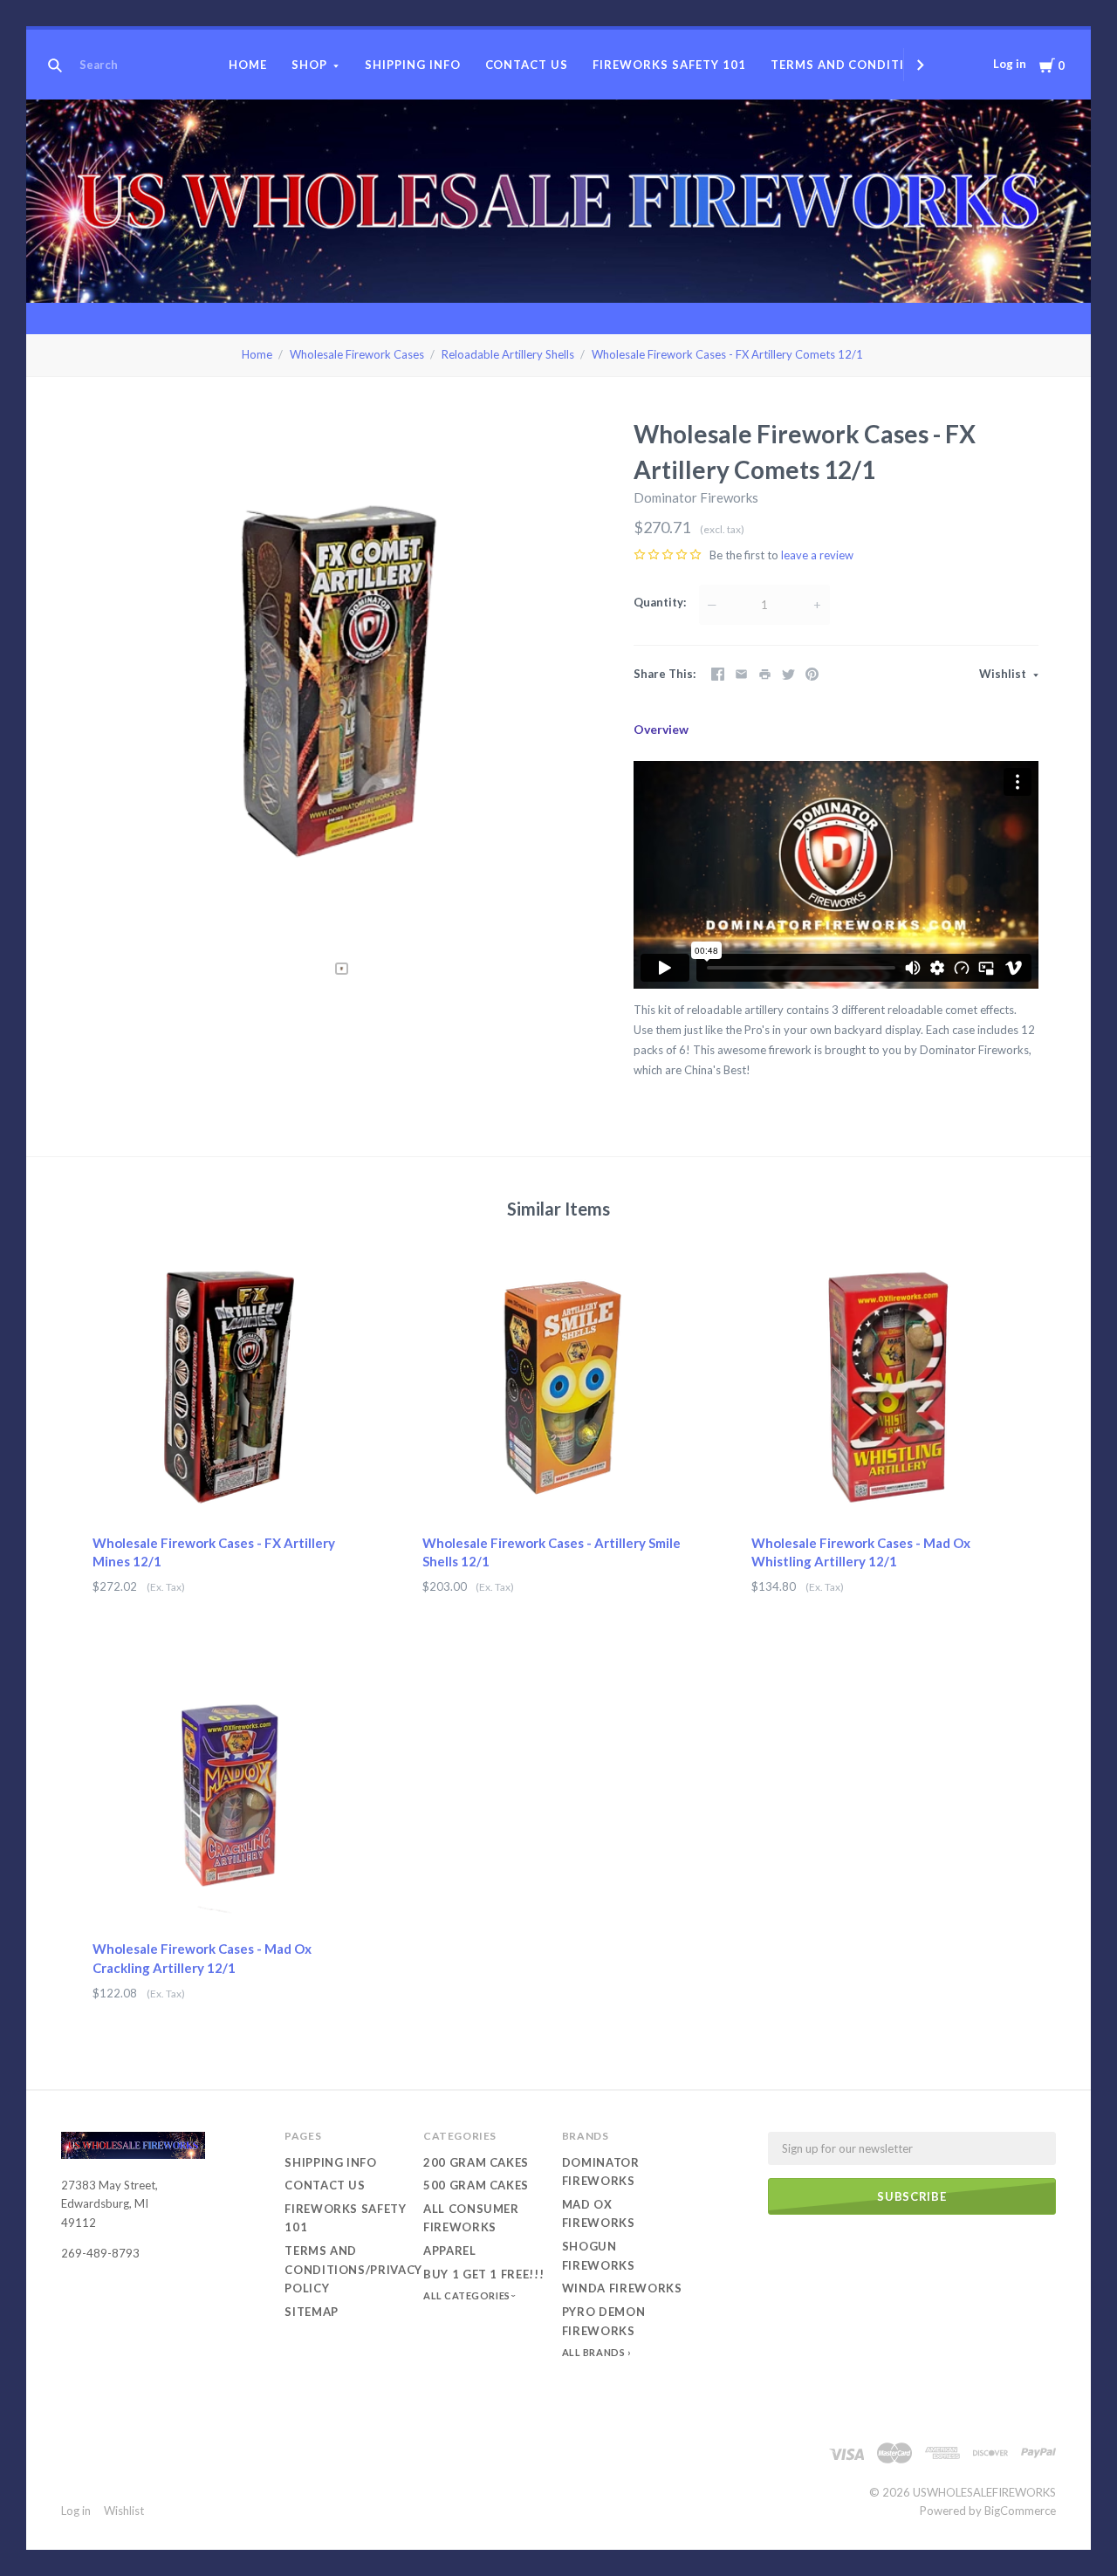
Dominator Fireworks (696, 497)
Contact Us (527, 65)
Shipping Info (413, 65)
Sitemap (312, 2312)
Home (248, 65)
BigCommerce (1020, 2511)
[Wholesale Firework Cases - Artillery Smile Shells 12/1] (559, 1387)
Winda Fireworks (622, 2288)
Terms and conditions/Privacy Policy (353, 2269)
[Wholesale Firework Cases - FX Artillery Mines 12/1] (229, 1387)
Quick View (229, 1492)
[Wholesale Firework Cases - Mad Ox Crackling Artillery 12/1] (229, 1794)
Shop (309, 65)
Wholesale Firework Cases (357, 354)
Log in (1010, 64)
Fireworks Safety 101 (669, 65)
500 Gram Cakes (476, 2185)
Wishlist (1004, 674)
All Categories (468, 2295)
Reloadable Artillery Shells (508, 354)
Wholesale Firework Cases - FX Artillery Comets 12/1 (727, 354)
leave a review (817, 555)
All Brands (594, 2352)
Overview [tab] (661, 729)
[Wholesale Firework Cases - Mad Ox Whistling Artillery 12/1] (888, 1387)
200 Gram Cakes (476, 2162)
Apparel (450, 2251)
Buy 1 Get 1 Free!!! (483, 2274)
